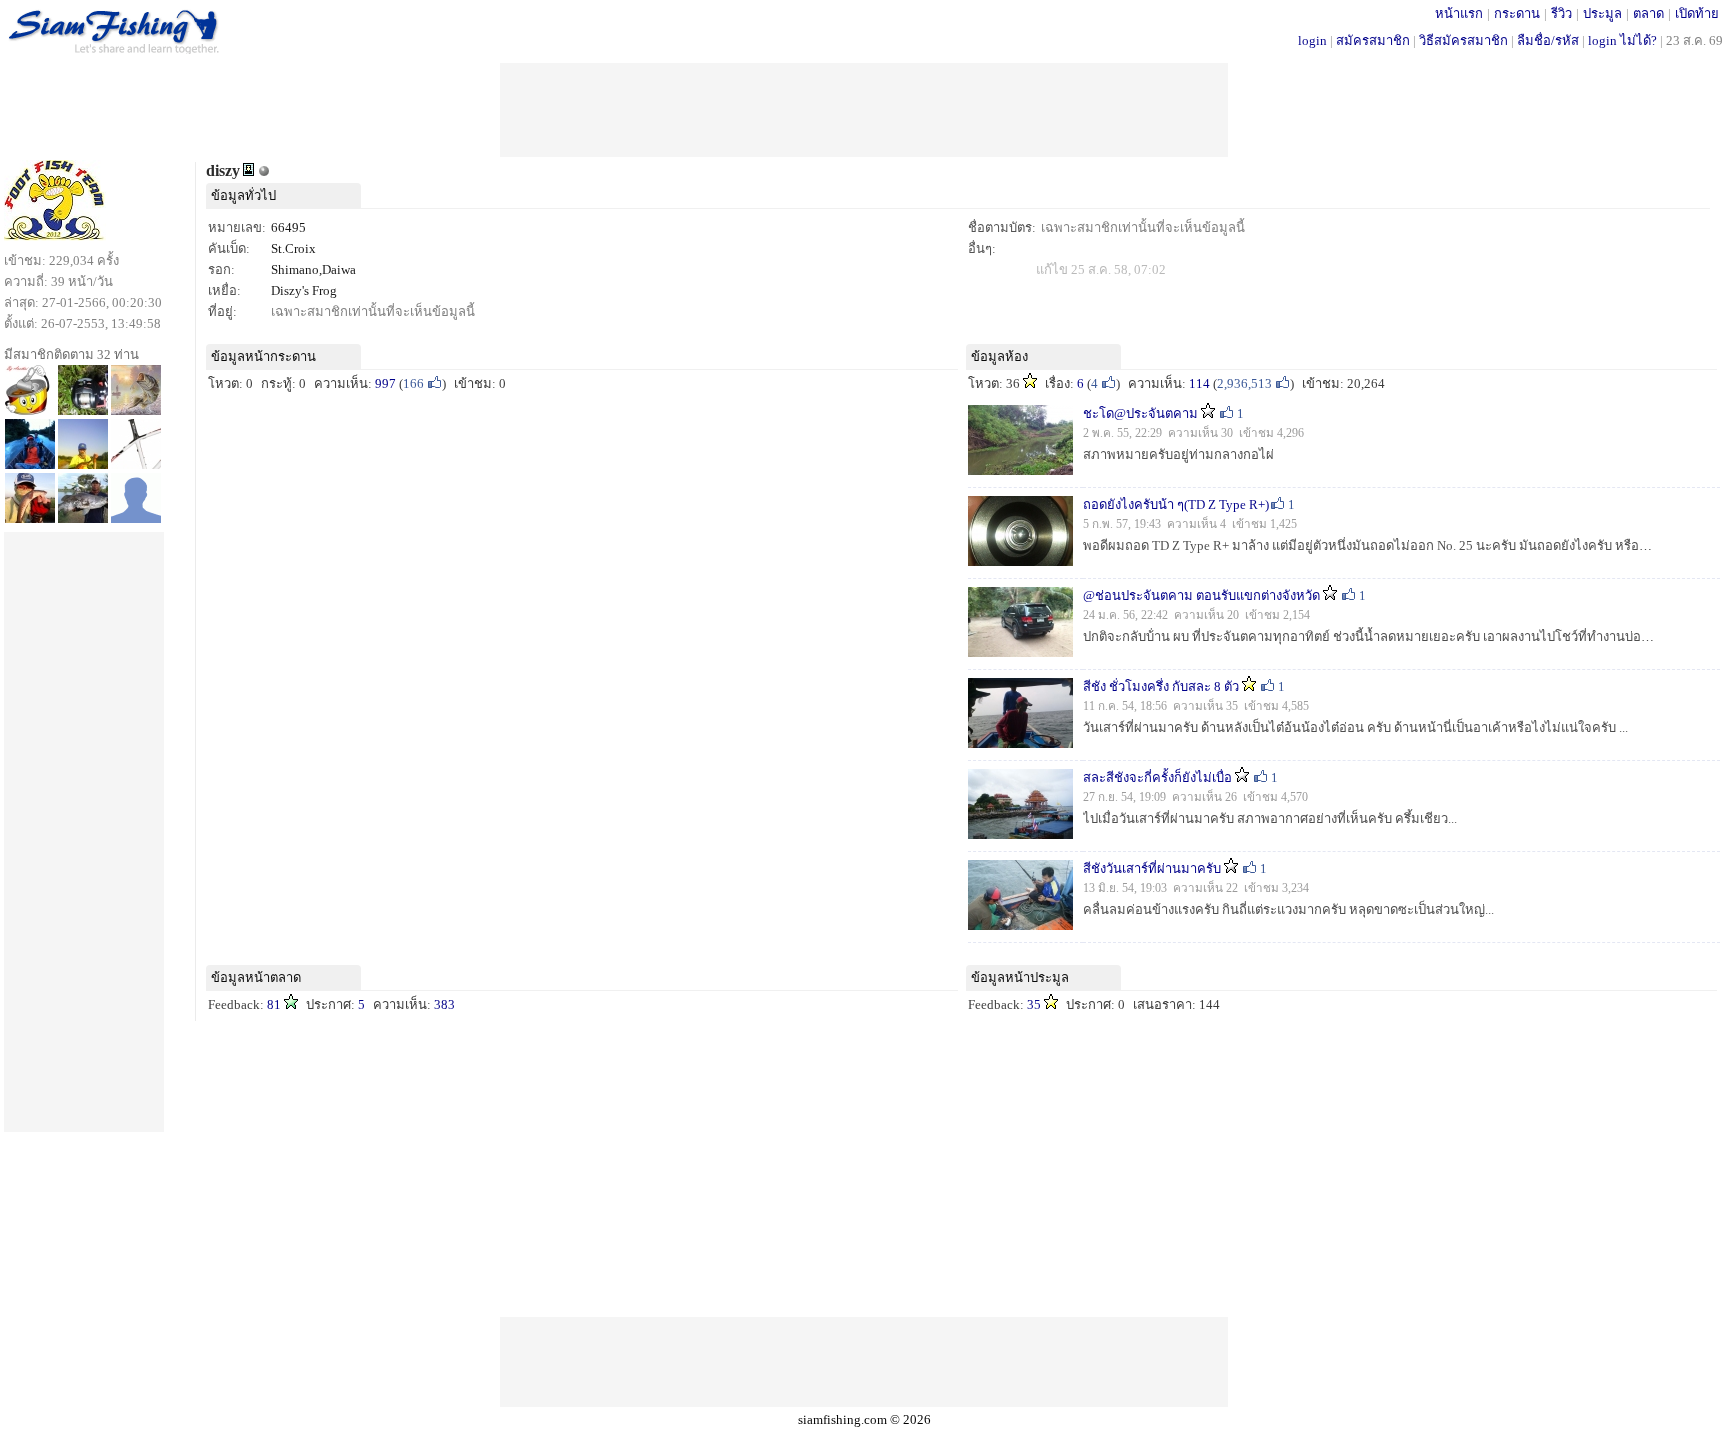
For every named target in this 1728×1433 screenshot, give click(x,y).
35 (1034, 1004)
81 (274, 1004)
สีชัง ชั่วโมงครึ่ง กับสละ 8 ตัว (1161, 686)
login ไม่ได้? (1622, 40)
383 (444, 1004)
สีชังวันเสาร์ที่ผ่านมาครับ (1152, 868)
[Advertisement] (864, 108)
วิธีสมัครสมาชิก (1463, 40)
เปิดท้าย (1697, 13)
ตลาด (1648, 13)
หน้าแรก (1459, 13)
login (1312, 40)
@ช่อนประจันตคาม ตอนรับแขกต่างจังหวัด (1201, 595)
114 (1199, 383)
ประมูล (1602, 13)
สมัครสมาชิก (1373, 40)
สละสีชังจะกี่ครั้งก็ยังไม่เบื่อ (1157, 777)
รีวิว (1561, 13)
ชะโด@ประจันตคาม (1140, 413)
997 (385, 383)
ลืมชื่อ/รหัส (1548, 40)
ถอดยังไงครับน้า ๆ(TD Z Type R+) (1176, 504)
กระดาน (1517, 13)
